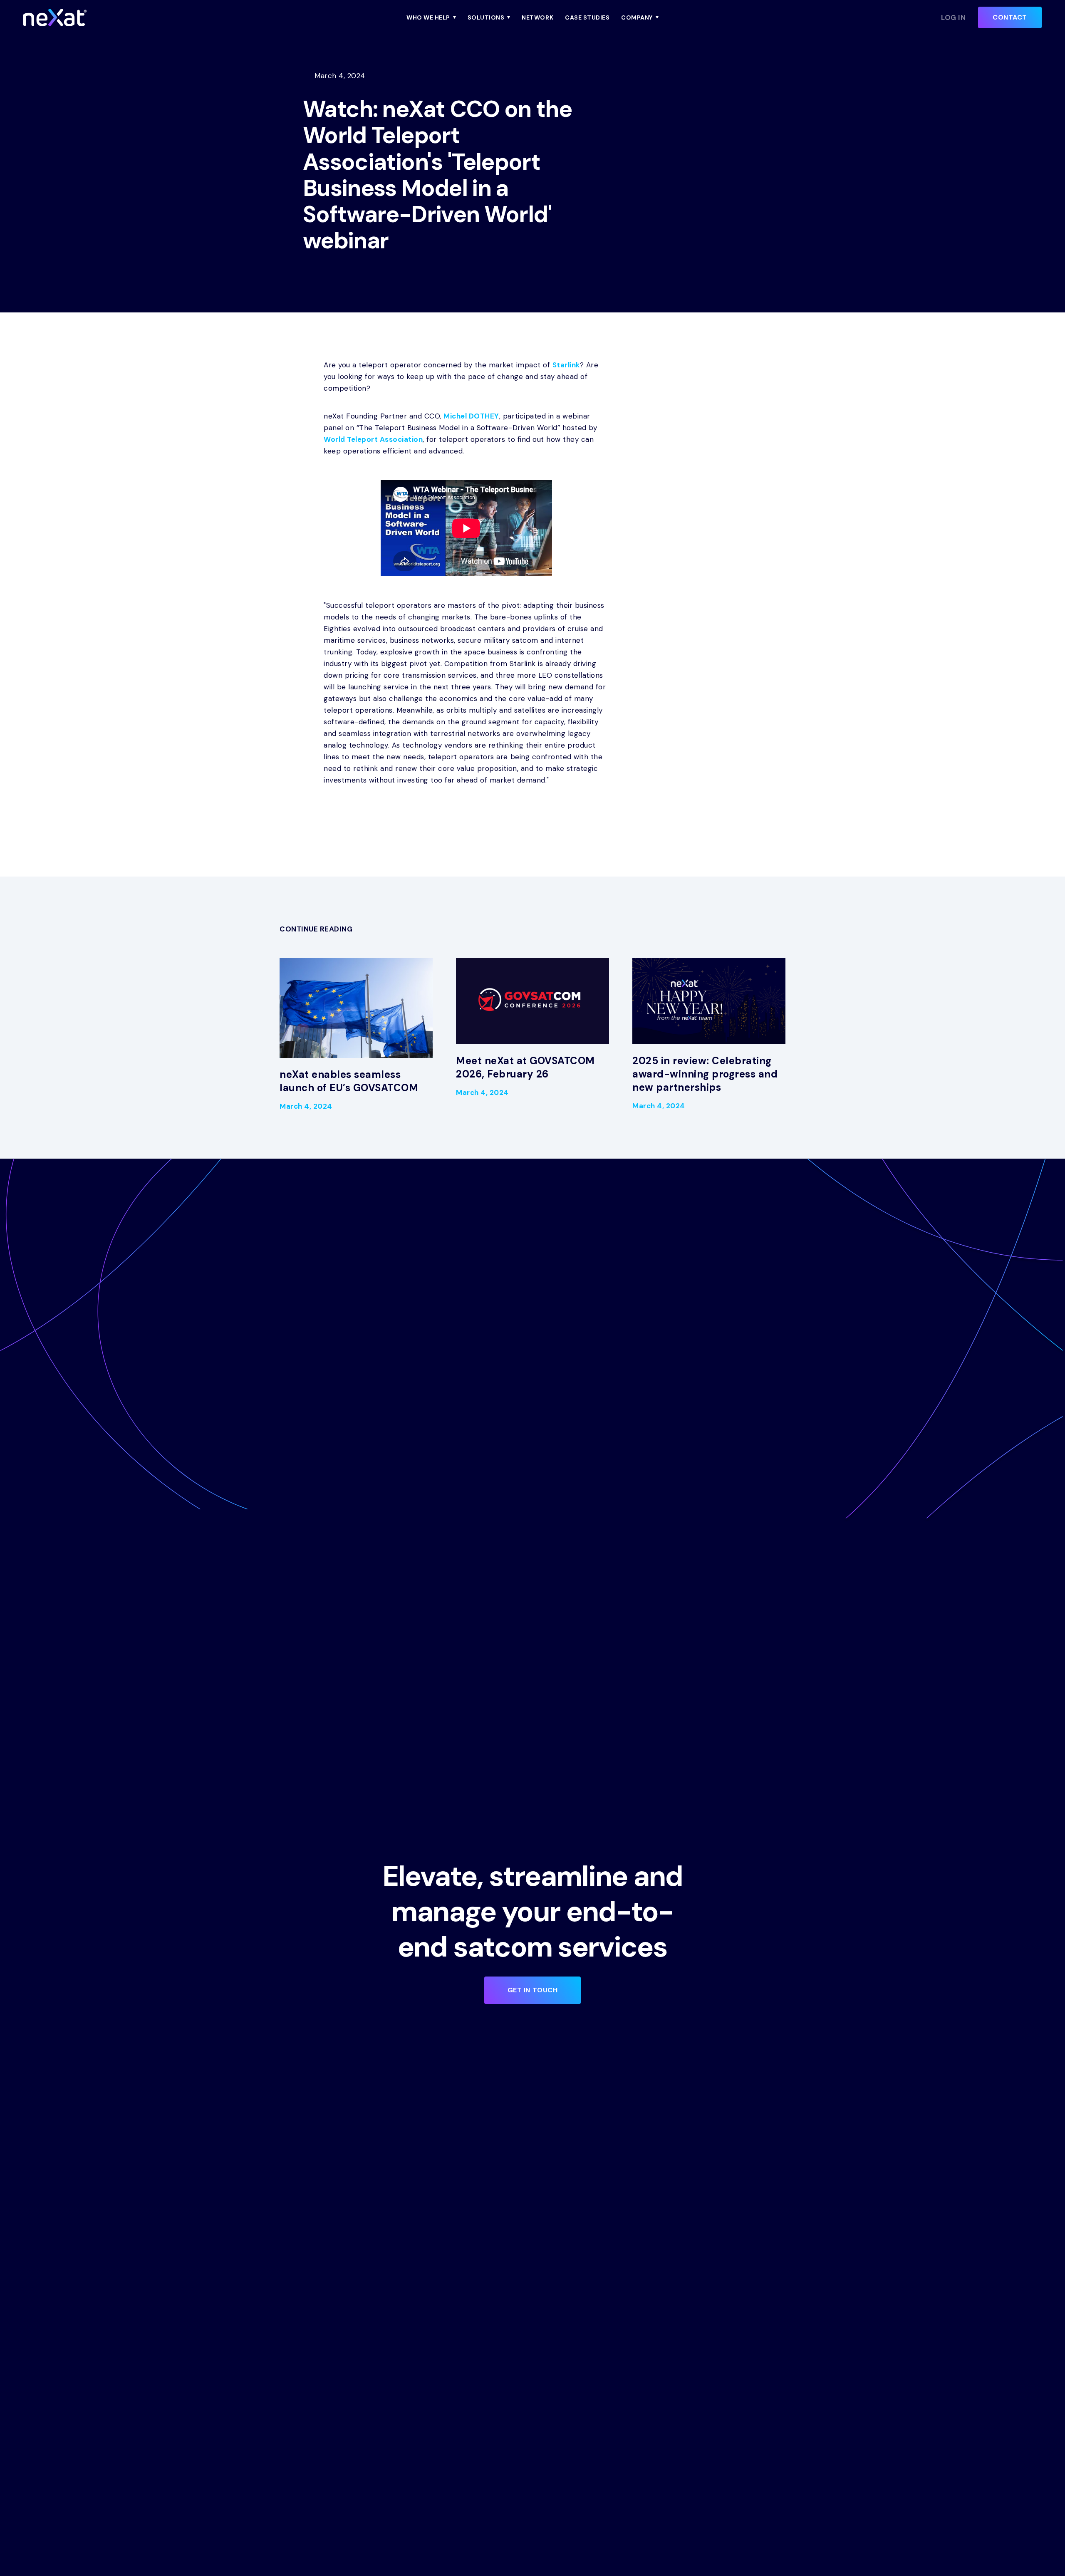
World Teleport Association (373, 439)
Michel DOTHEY (471, 416)
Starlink (566, 365)
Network (537, 17)
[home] (136, 17)
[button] (431, 17)
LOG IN (953, 17)
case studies (587, 17)
